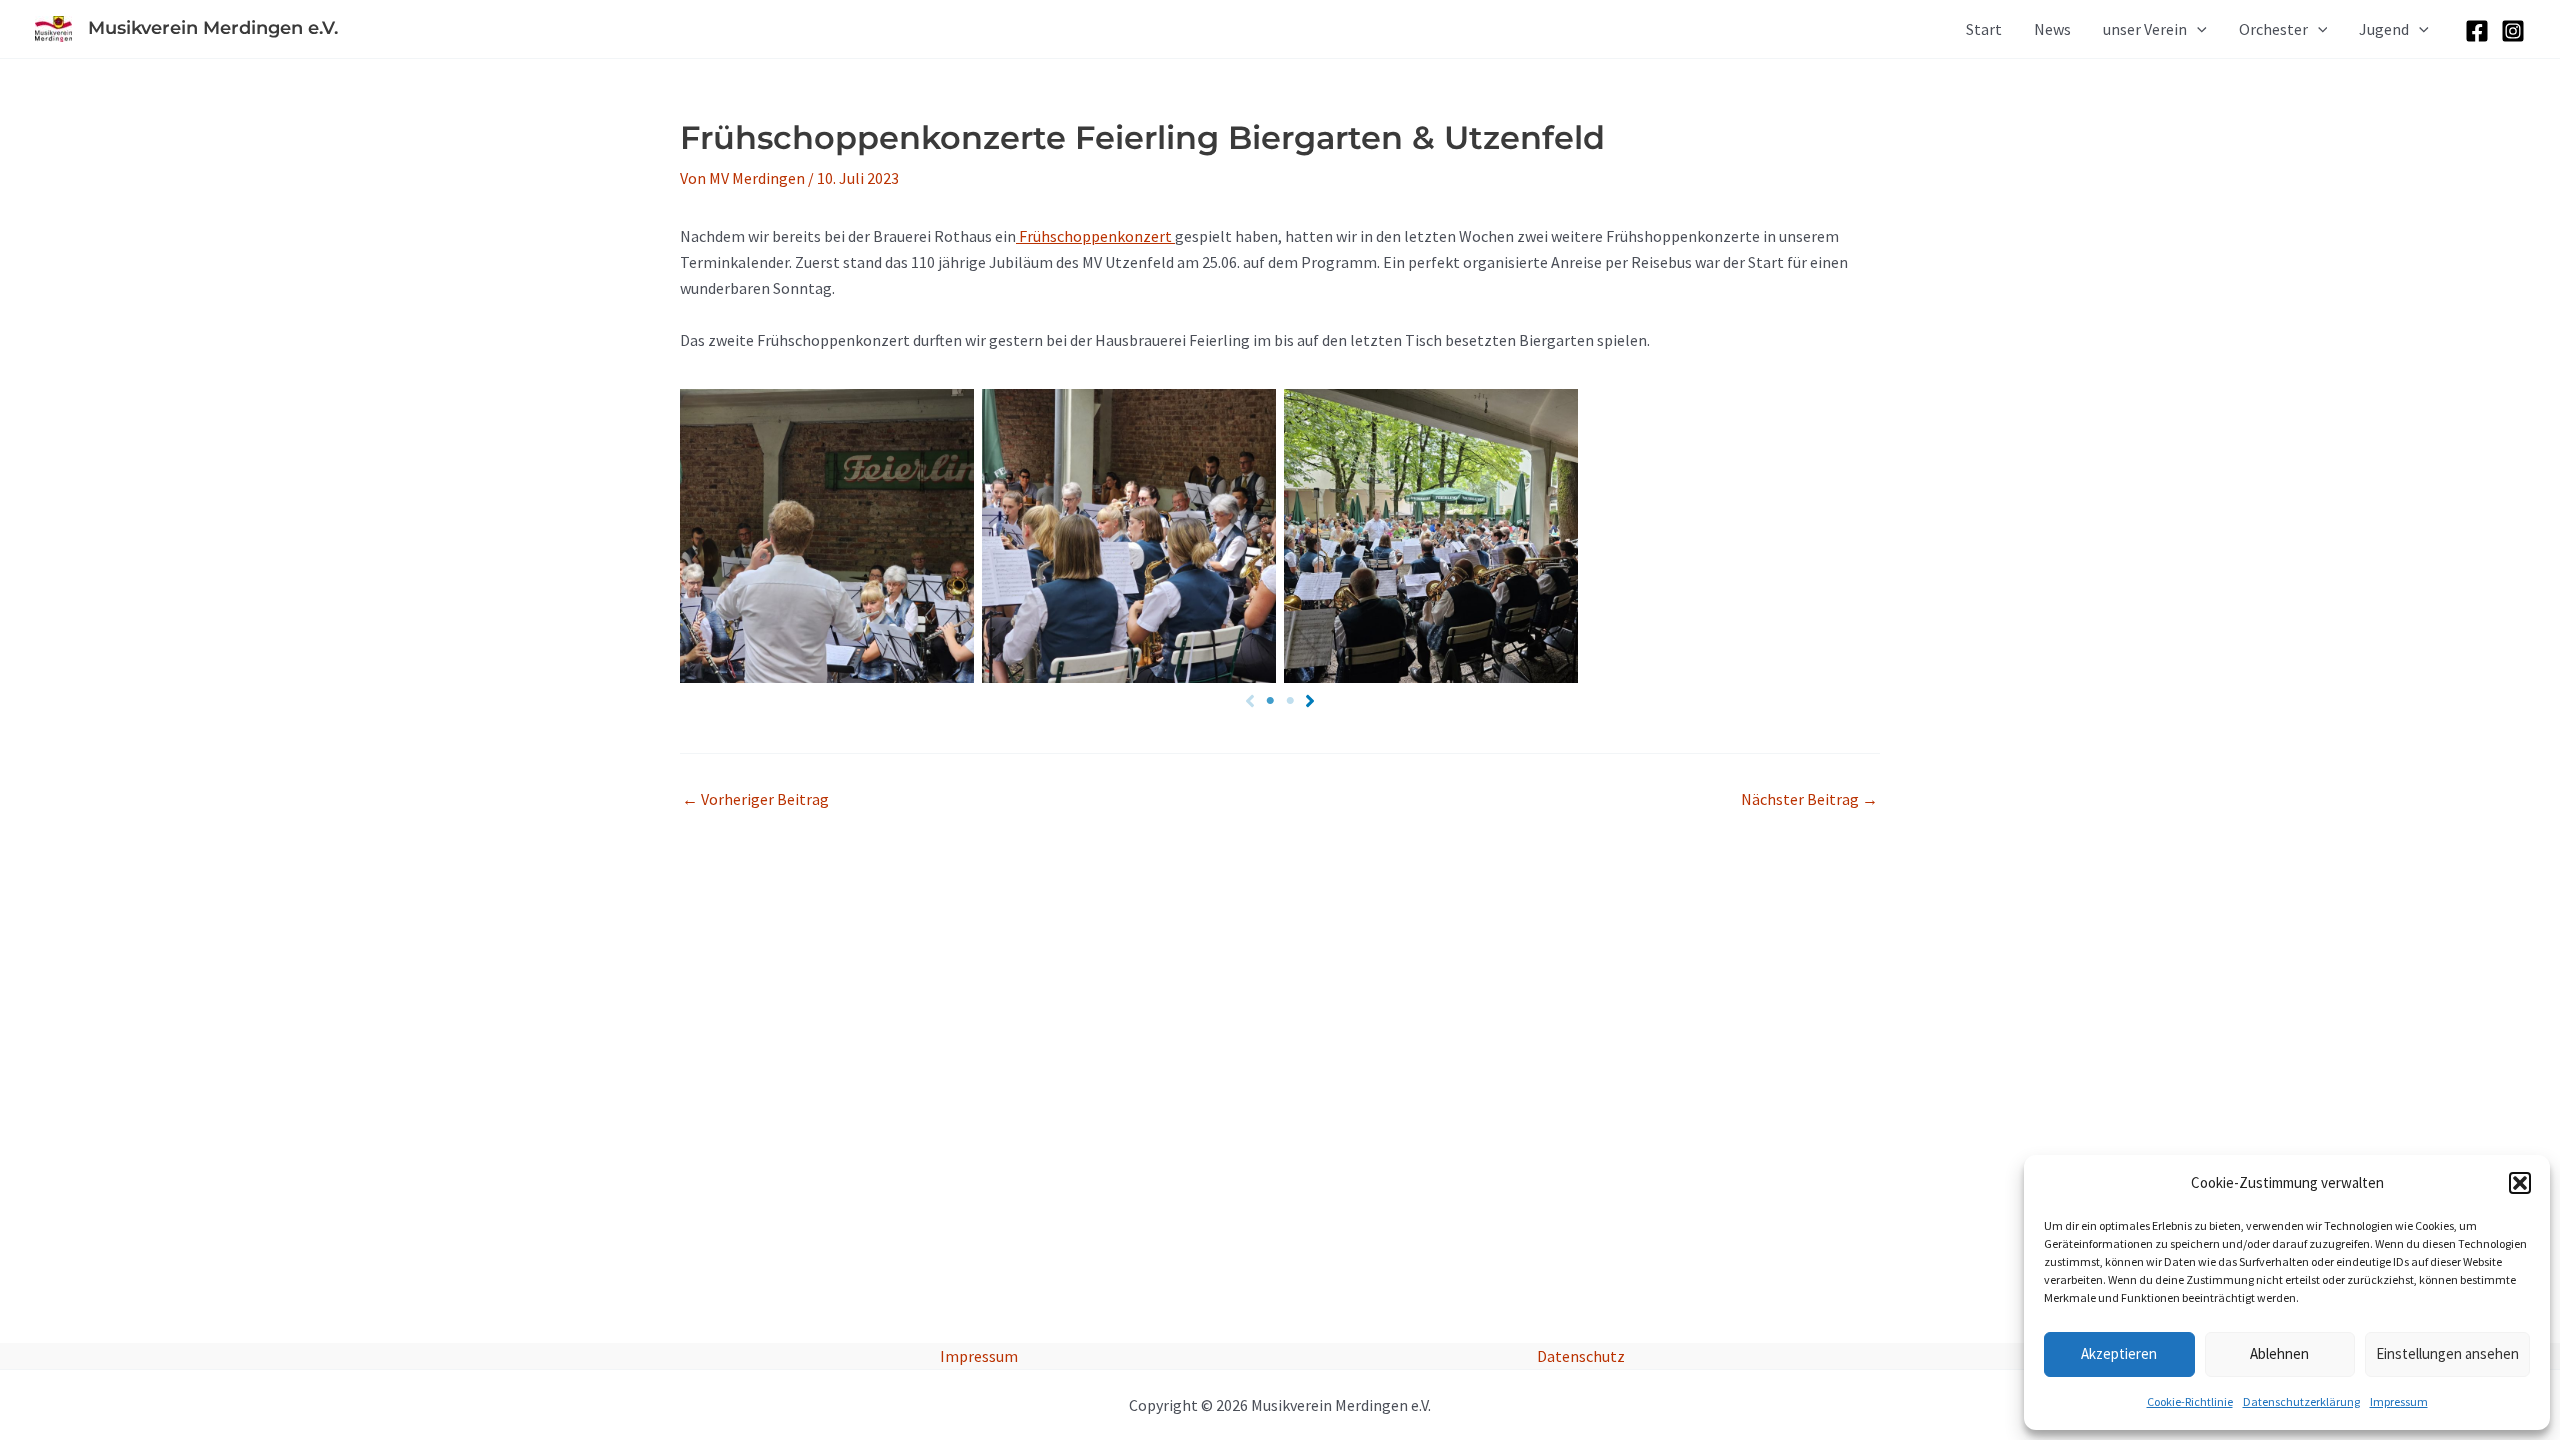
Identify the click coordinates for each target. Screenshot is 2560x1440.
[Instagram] (2513, 31)
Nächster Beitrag (1809, 799)
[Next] (1310, 701)
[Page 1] (1270, 701)
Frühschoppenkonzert (1095, 236)
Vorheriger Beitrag (755, 799)
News (2052, 29)
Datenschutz (1581, 1356)
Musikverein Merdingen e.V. (213, 28)
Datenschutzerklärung (2301, 1401)
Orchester (2273, 29)
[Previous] (1250, 701)
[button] (2520, 1183)
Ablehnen (2279, 1353)
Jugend (2384, 29)
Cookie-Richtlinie (2190, 1401)
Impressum (2399, 1401)
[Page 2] (1290, 701)
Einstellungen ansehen (2447, 1353)
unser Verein (2145, 29)
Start (1984, 29)
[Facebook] (2477, 31)
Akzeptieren (2119, 1353)
